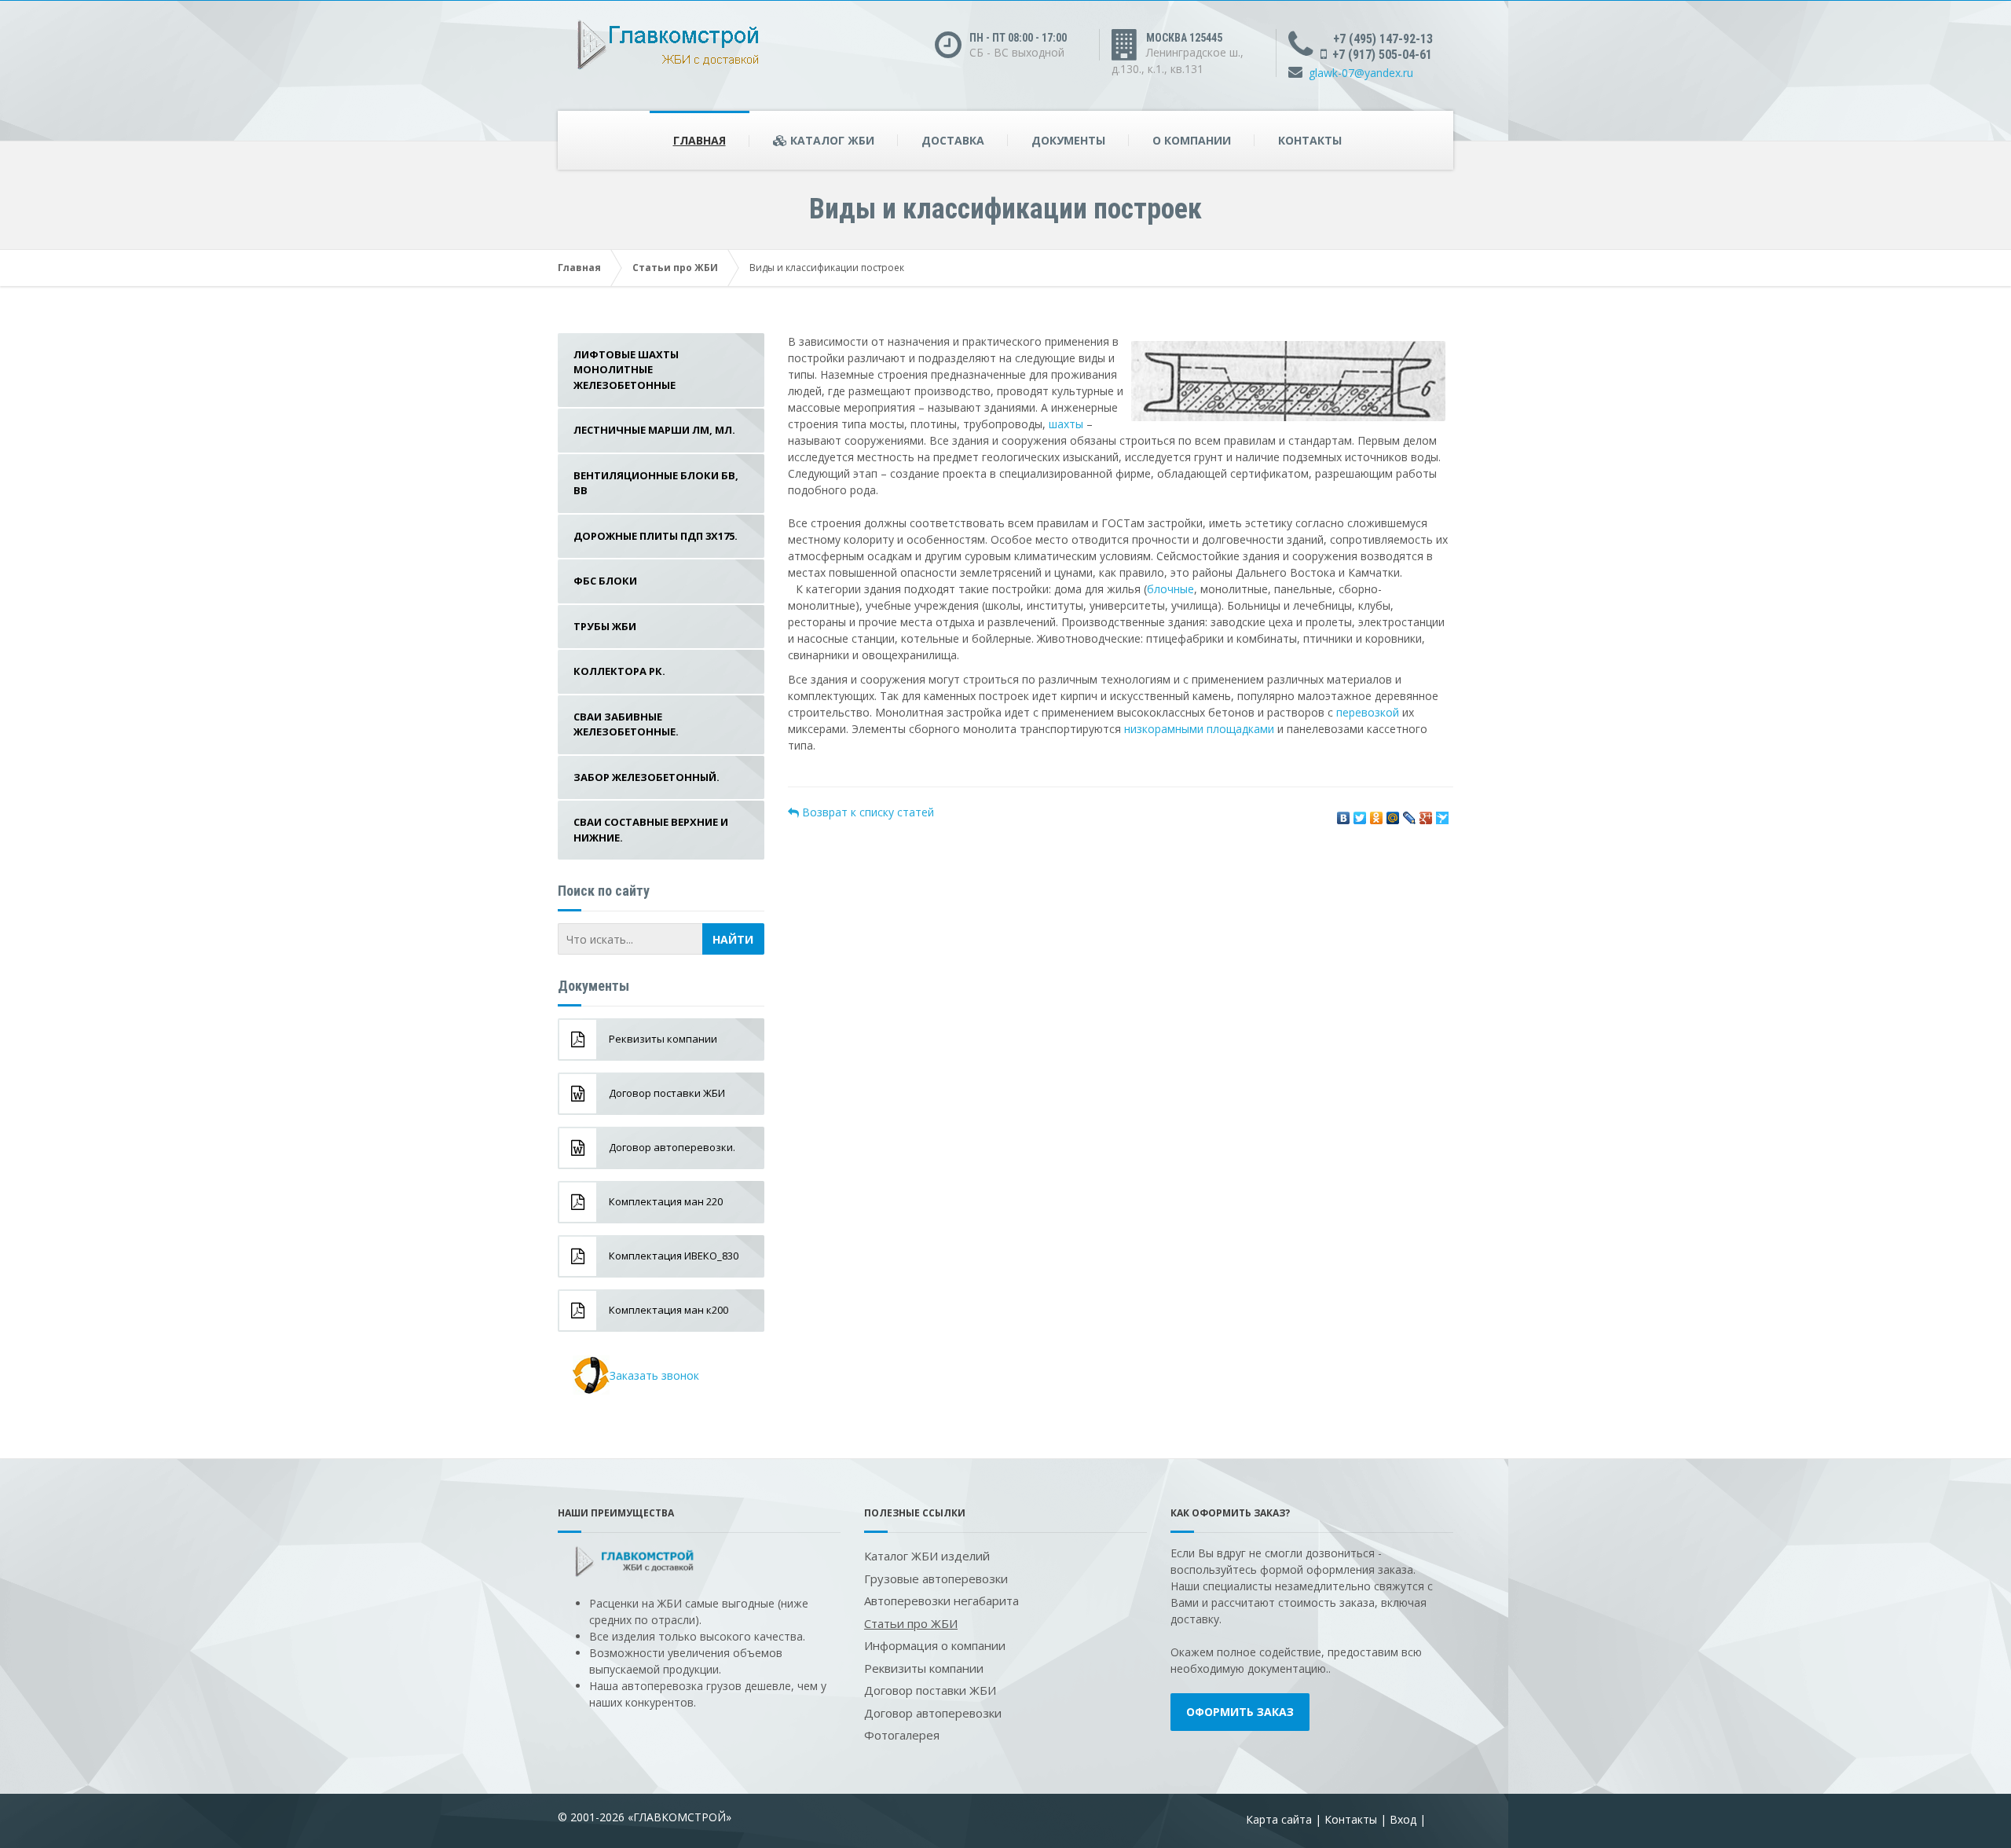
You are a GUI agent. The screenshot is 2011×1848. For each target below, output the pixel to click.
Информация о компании (935, 1645)
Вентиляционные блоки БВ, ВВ (656, 483)
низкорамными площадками (1199, 729)
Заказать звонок (654, 1375)
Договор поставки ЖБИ (930, 1690)
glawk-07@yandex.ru (1361, 73)
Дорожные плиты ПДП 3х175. (656, 536)
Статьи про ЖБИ (675, 268)
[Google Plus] (1426, 814)
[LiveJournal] (1410, 814)
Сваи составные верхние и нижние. (651, 830)
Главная (700, 140)
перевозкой (1368, 712)
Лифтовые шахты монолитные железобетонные (626, 370)
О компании (1192, 140)
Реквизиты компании (924, 1668)
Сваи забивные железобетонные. (626, 724)
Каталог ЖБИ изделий (927, 1556)
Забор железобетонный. (647, 777)
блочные (1170, 589)
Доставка (953, 140)
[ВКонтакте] (1344, 814)
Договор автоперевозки (933, 1713)
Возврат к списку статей (866, 812)
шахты (1066, 424)
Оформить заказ (1240, 1712)
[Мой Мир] (1393, 814)
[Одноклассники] (1377, 814)
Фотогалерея (902, 1735)
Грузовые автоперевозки (936, 1578)
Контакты (1310, 140)
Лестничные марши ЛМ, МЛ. (654, 430)
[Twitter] (1360, 814)
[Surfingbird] (1443, 814)
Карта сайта (1279, 1819)
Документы (1068, 140)
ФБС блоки (605, 581)
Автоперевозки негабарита (941, 1600)
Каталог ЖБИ (831, 140)
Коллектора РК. (619, 671)
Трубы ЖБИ (605, 626)
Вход (1403, 1819)
